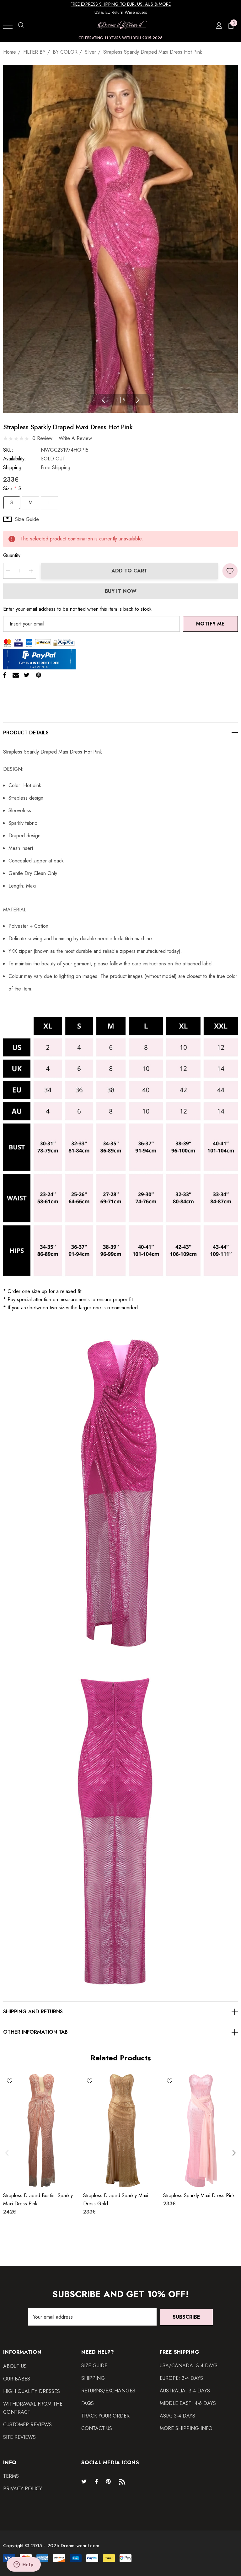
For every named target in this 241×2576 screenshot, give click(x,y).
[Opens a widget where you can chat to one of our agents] (24, 2565)
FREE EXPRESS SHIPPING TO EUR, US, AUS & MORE (121, 4)
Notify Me (210, 624)
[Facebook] (5, 675)
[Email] (16, 675)
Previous (103, 400)
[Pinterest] (39, 675)
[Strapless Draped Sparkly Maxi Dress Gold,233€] (121, 2131)
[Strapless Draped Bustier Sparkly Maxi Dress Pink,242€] (41, 2131)
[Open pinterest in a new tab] (109, 2481)
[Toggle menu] (8, 25)
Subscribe (186, 2317)
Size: (12, 488)
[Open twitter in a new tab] (85, 2481)
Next (138, 400)
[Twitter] (27, 675)
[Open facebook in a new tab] (96, 2481)
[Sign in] (219, 25)
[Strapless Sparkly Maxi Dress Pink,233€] (201, 2131)
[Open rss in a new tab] (124, 2481)
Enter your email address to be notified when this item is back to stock (77, 609)
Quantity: (13, 555)
